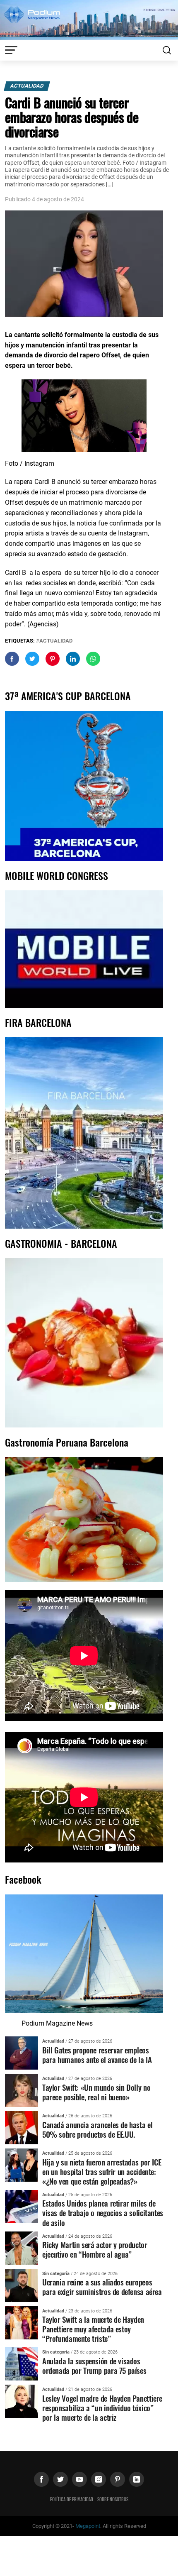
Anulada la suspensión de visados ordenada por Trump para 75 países (94, 2366)
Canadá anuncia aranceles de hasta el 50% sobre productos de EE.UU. (97, 2129)
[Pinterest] (118, 2479)
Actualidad (27, 86)
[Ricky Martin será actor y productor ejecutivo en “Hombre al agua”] (22, 2247)
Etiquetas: (20, 641)
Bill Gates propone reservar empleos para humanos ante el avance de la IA (97, 2055)
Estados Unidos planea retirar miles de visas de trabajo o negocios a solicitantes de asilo (103, 2213)
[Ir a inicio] (89, 19)
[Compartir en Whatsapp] (93, 659)
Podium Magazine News (57, 2023)
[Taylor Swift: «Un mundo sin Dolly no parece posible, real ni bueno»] (22, 2090)
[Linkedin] (137, 2479)
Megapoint (88, 2526)
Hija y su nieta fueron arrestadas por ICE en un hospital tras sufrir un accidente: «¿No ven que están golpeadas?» (102, 2172)
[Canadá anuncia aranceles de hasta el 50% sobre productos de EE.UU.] (22, 2127)
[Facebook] (41, 2479)
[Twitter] (60, 2479)
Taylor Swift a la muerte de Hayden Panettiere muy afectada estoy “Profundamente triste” (93, 2329)
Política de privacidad (72, 2499)
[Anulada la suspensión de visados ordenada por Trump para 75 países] (22, 2364)
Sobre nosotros (113, 2499)
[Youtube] (79, 2479)
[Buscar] (167, 50)
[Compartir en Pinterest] (53, 659)
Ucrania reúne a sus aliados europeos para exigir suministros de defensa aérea (102, 2287)
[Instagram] (99, 2479)
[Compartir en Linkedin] (73, 659)
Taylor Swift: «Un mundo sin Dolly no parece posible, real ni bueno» (96, 2092)
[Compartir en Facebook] (12, 659)
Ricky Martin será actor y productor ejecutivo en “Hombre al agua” (95, 2249)
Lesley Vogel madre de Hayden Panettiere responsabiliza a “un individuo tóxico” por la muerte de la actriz (102, 2408)
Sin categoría (56, 2274)
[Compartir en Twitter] (32, 659)
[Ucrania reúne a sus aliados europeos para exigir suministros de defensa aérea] (22, 2285)
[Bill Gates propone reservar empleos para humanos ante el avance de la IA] (22, 2052)
